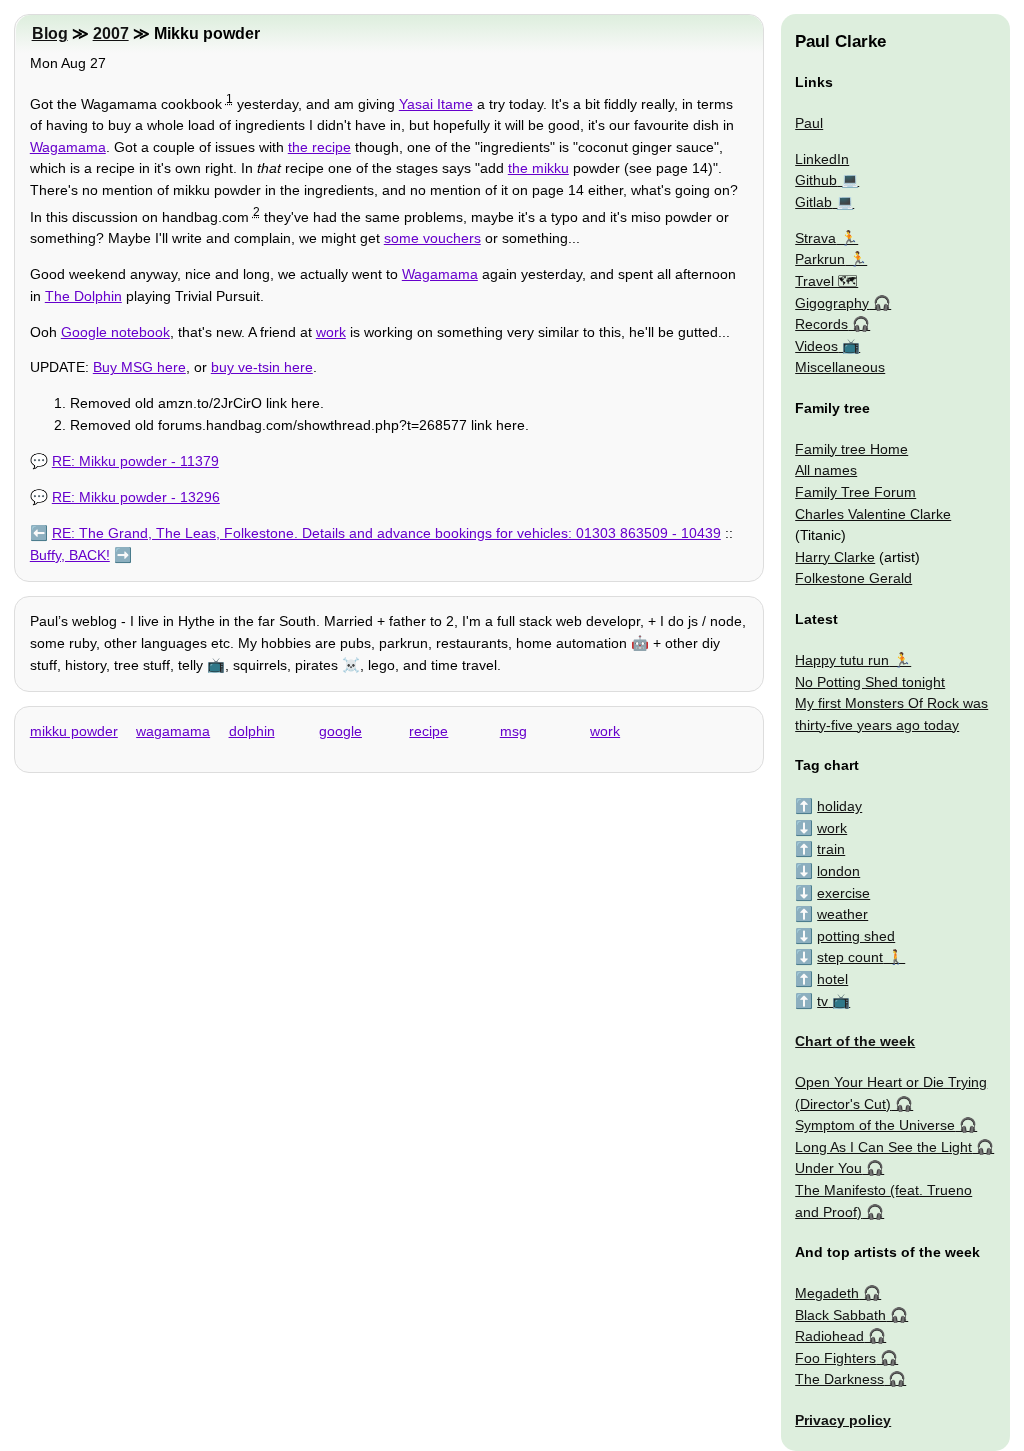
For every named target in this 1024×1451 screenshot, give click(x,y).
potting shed (856, 936)
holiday (839, 806)
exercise (843, 893)
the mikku (538, 168)
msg (513, 731)
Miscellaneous (840, 367)
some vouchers (432, 238)
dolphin (252, 731)
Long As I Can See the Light (883, 1147)
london (838, 871)
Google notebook (115, 332)
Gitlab (813, 202)
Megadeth (827, 1293)
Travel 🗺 (826, 281)
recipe (428, 731)
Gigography (832, 303)
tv (822, 1001)
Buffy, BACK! (70, 555)
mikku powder (74, 731)
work (331, 332)
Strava (815, 238)
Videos (816, 346)
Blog (50, 33)
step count (850, 957)
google (340, 731)
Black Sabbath (840, 1315)
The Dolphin (83, 296)
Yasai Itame (436, 104)
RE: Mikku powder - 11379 (135, 461)
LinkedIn (822, 159)
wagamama (173, 731)
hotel (832, 979)
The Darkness (839, 1379)
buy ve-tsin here (262, 367)
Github (816, 180)
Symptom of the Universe (875, 1125)
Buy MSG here (139, 367)
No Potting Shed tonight (870, 682)
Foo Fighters (835, 1358)
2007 (111, 33)
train (831, 849)
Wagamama (68, 147)
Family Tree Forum (855, 492)
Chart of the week (855, 1041)
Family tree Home (851, 449)
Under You (828, 1168)
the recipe (319, 147)
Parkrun (820, 259)
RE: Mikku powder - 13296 (136, 497)
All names (826, 470)
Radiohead (829, 1336)
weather (842, 914)
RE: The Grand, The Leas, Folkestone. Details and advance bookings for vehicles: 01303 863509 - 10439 (386, 533)
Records (821, 324)
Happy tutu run (842, 660)
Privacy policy (843, 1420)
